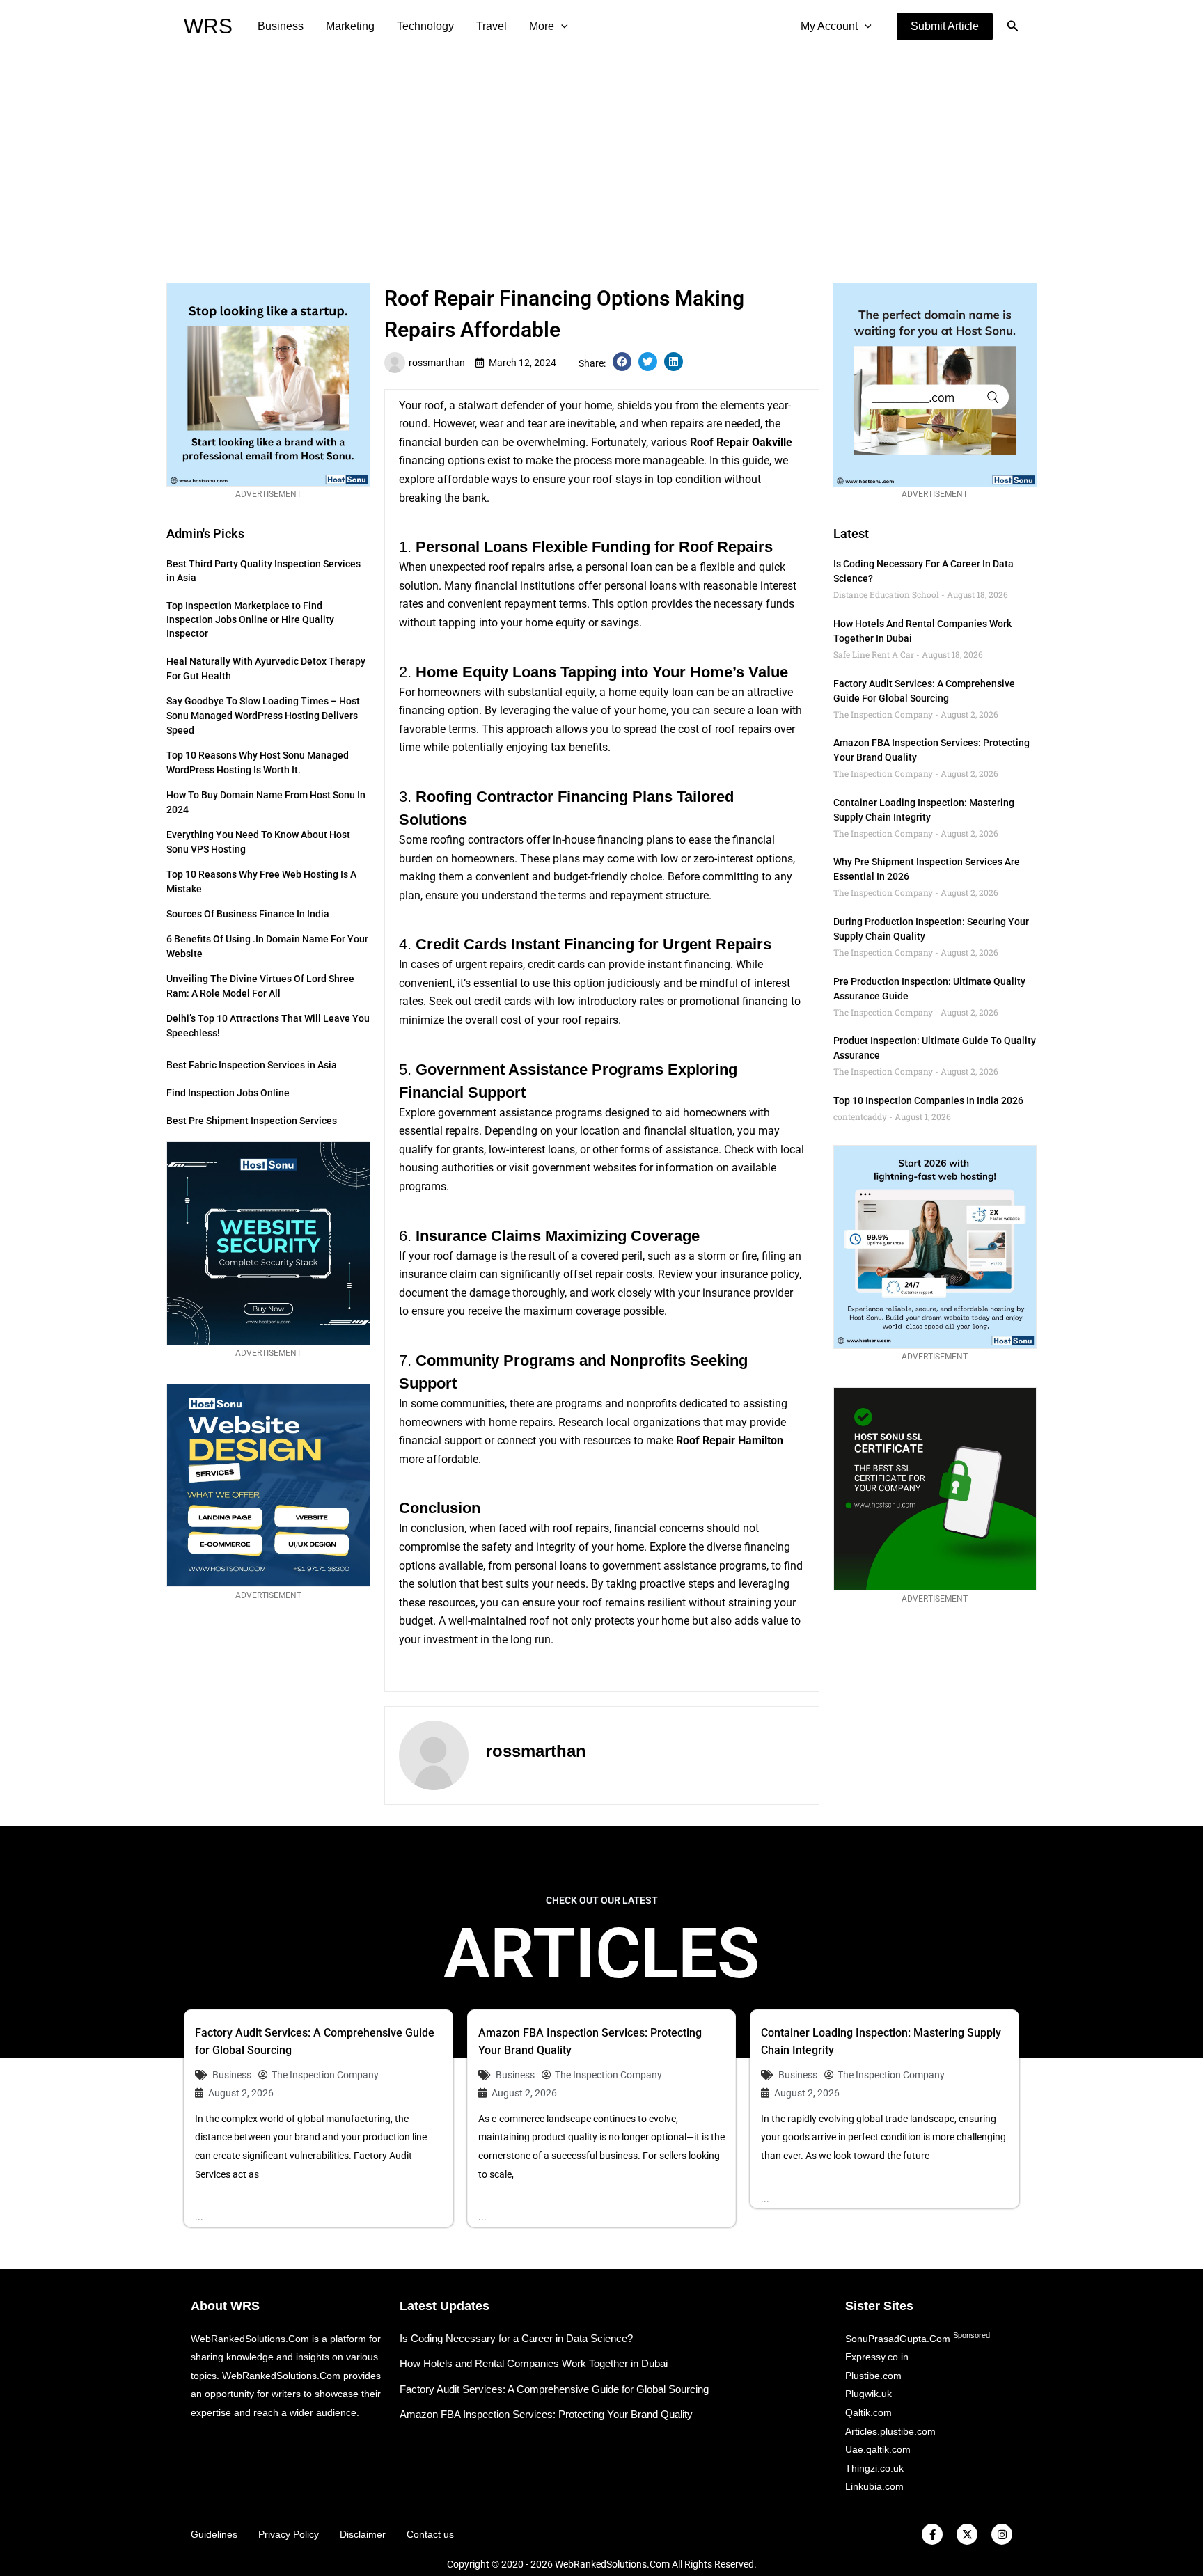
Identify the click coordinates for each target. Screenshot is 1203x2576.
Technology (425, 26)
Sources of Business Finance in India (248, 914)
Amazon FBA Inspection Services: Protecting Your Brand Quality (546, 2414)
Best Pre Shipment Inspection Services (252, 1121)
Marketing (350, 26)
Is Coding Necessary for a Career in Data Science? (516, 2338)
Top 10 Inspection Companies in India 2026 (928, 1100)
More (542, 26)
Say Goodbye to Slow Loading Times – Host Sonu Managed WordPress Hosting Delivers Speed (263, 716)
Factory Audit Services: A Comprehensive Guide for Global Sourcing (554, 2389)
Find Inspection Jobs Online (228, 1093)
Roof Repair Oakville (741, 442)
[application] (561, 26)
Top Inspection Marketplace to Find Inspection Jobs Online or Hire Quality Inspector (250, 619)
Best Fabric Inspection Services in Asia (252, 1065)
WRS (208, 26)
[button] (945, 26)
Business (281, 26)
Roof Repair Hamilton (730, 1440)
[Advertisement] (601, 157)
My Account (829, 26)
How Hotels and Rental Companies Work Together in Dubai (534, 2363)
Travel (492, 26)
